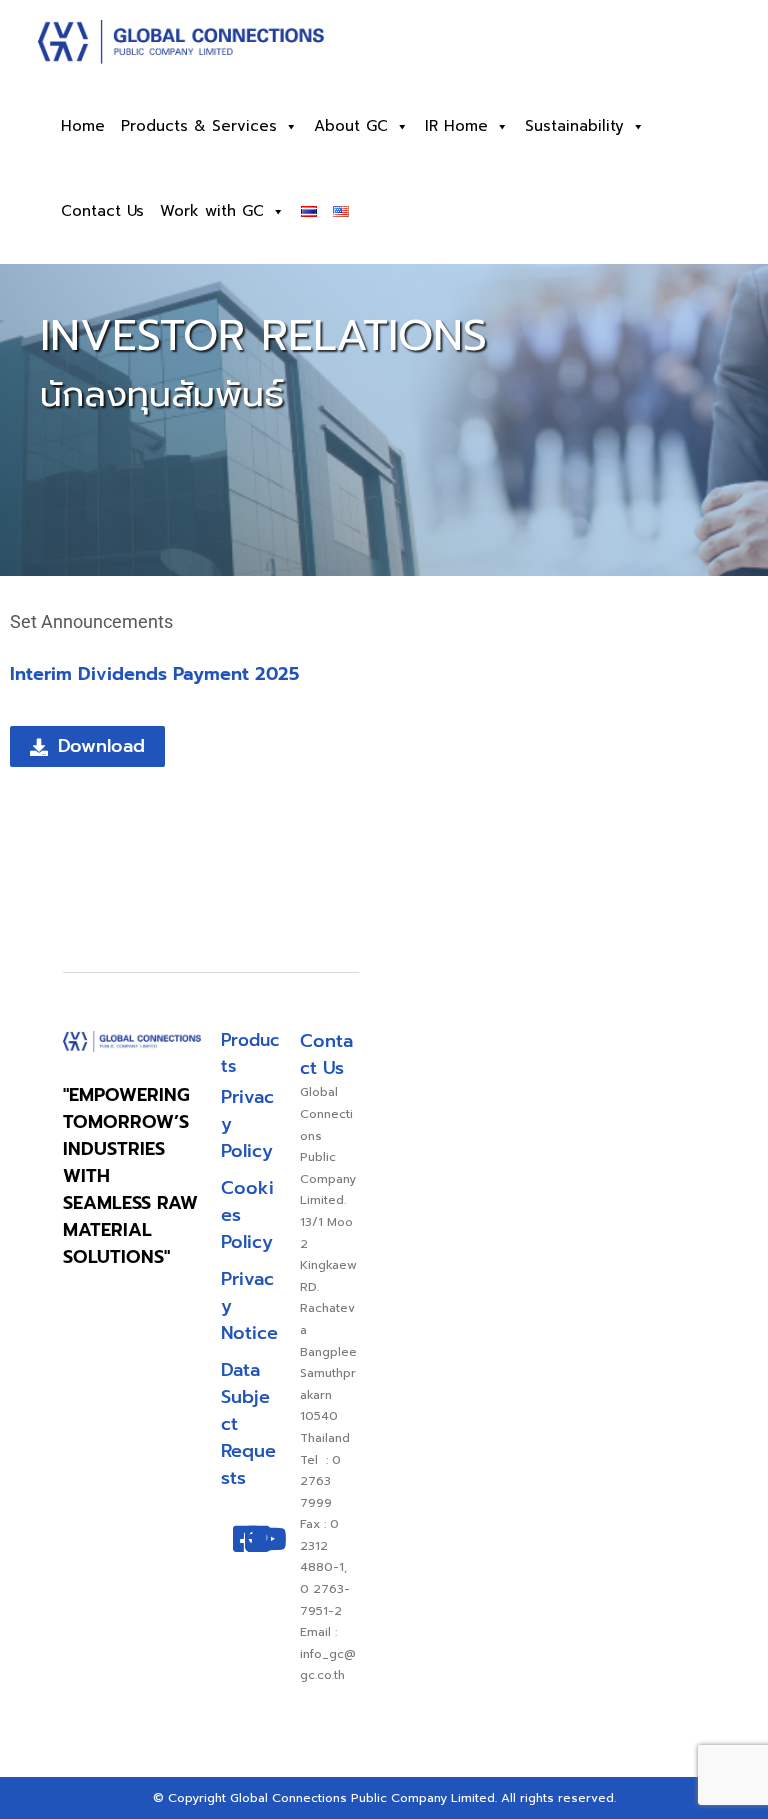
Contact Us (102, 211)
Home (83, 126)
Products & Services (199, 126)
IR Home (456, 126)
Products (250, 1053)
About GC (351, 126)
